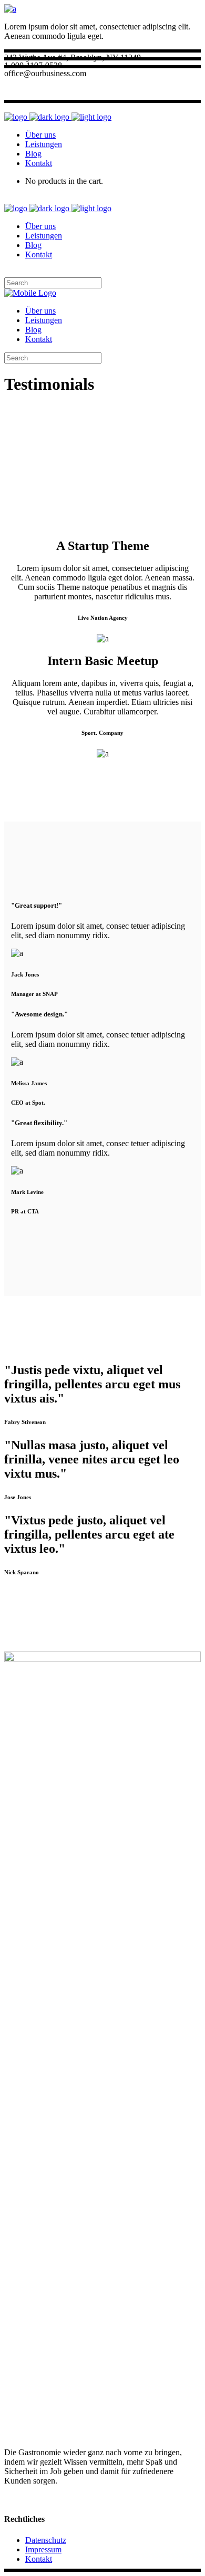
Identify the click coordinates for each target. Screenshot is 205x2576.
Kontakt (39, 2559)
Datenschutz (46, 2540)
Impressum (43, 2549)
